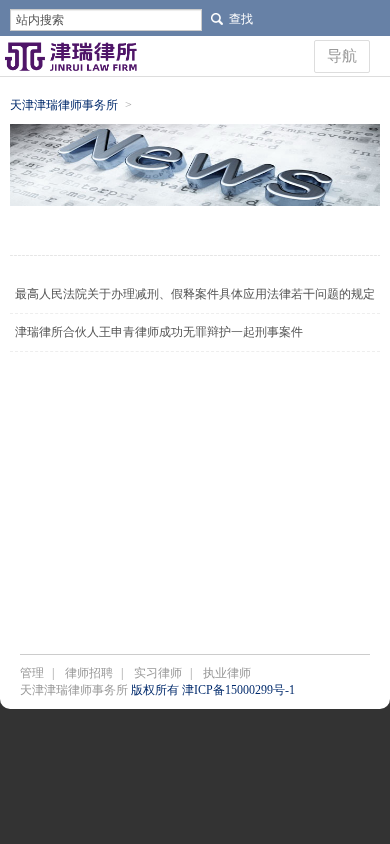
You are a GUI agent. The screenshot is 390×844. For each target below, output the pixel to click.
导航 (342, 56)
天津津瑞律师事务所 (64, 105)
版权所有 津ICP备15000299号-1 (213, 690)
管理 (32, 673)
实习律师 (158, 673)
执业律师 (227, 673)
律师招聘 (89, 673)
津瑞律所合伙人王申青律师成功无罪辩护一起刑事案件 (159, 332)
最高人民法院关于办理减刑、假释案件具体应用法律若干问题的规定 (195, 294)
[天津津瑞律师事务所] (71, 56)
